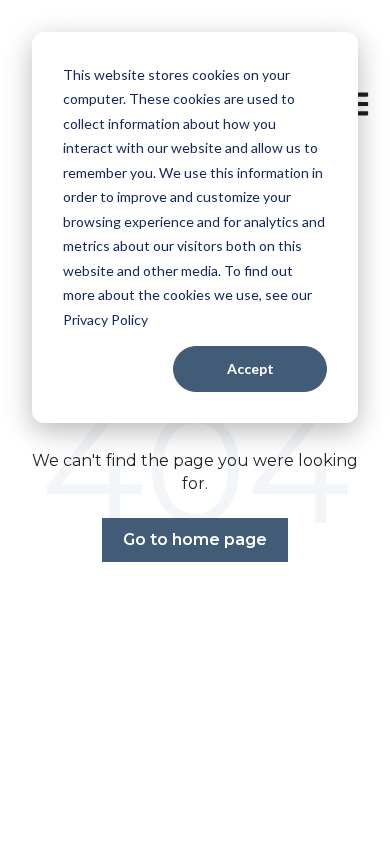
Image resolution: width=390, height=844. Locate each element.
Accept (250, 368)
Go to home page (195, 539)
